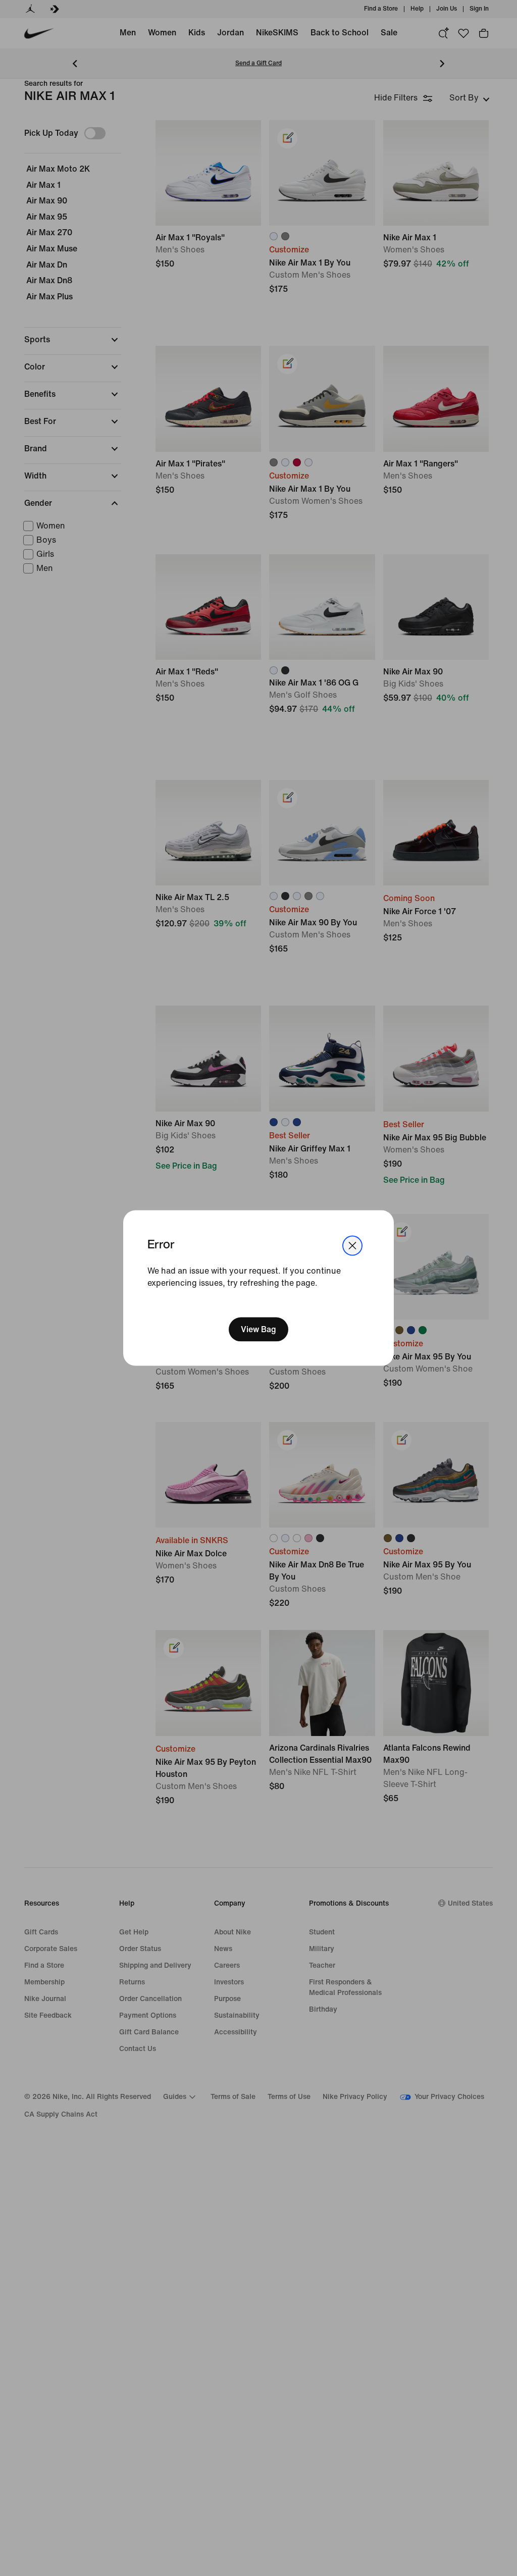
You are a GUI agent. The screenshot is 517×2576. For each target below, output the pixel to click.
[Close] (352, 1245)
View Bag (258, 1329)
